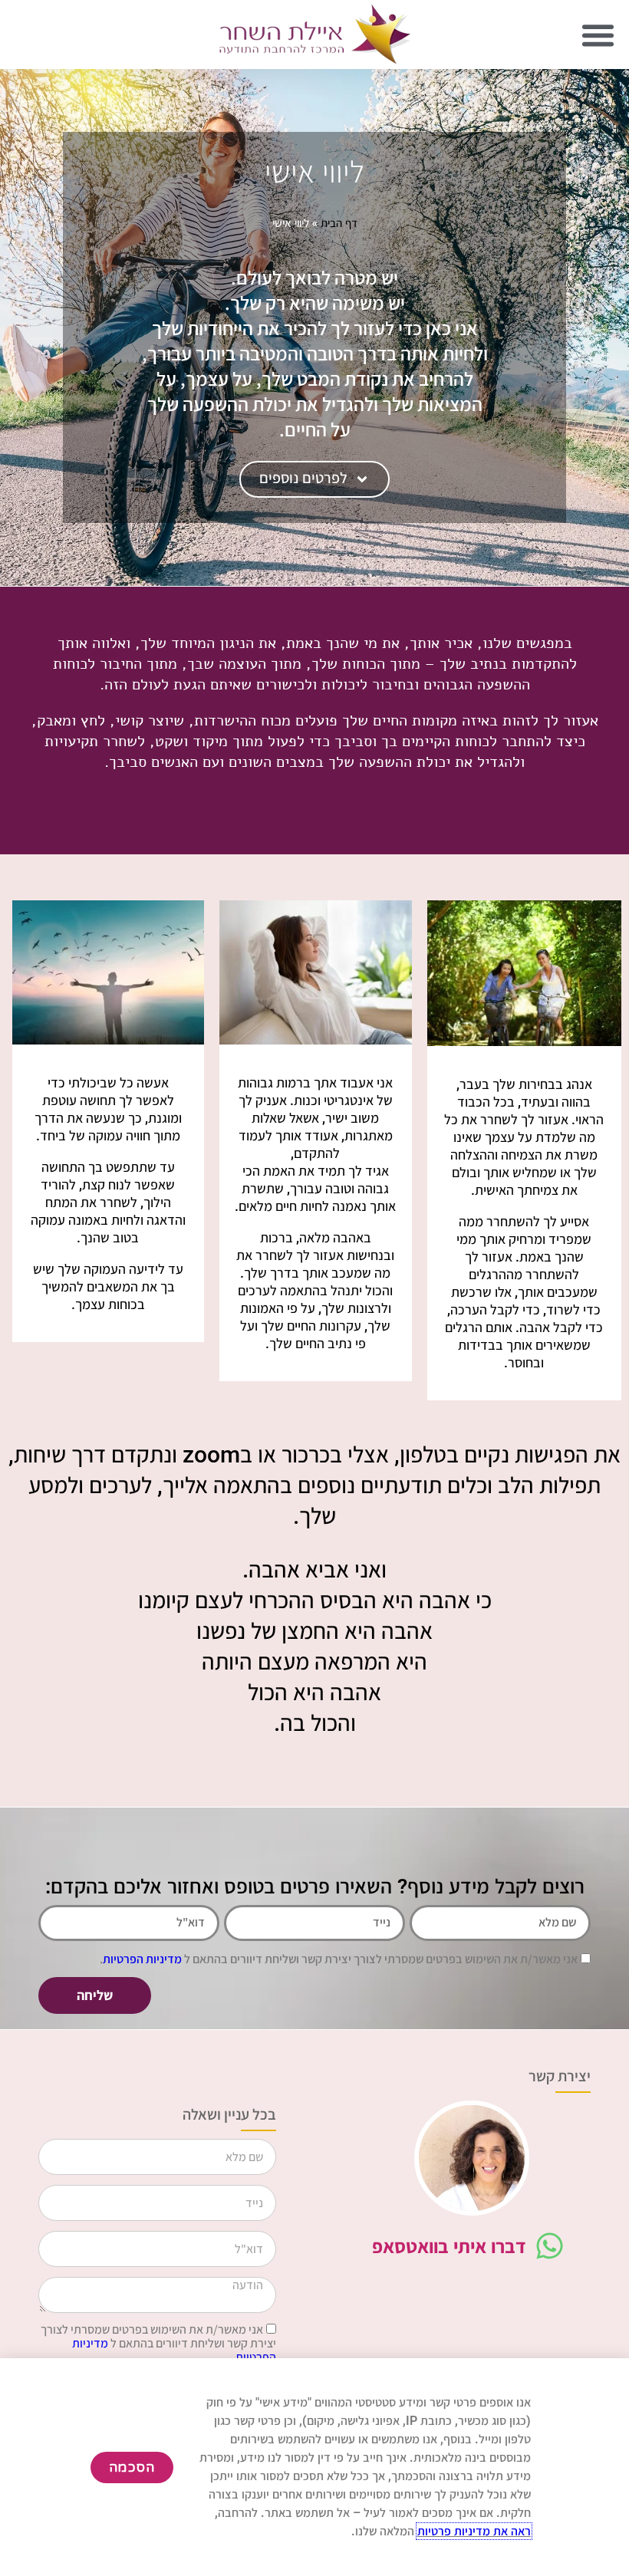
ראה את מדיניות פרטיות (474, 2531)
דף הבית (339, 222)
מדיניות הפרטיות (142, 1959)
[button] (598, 35)
